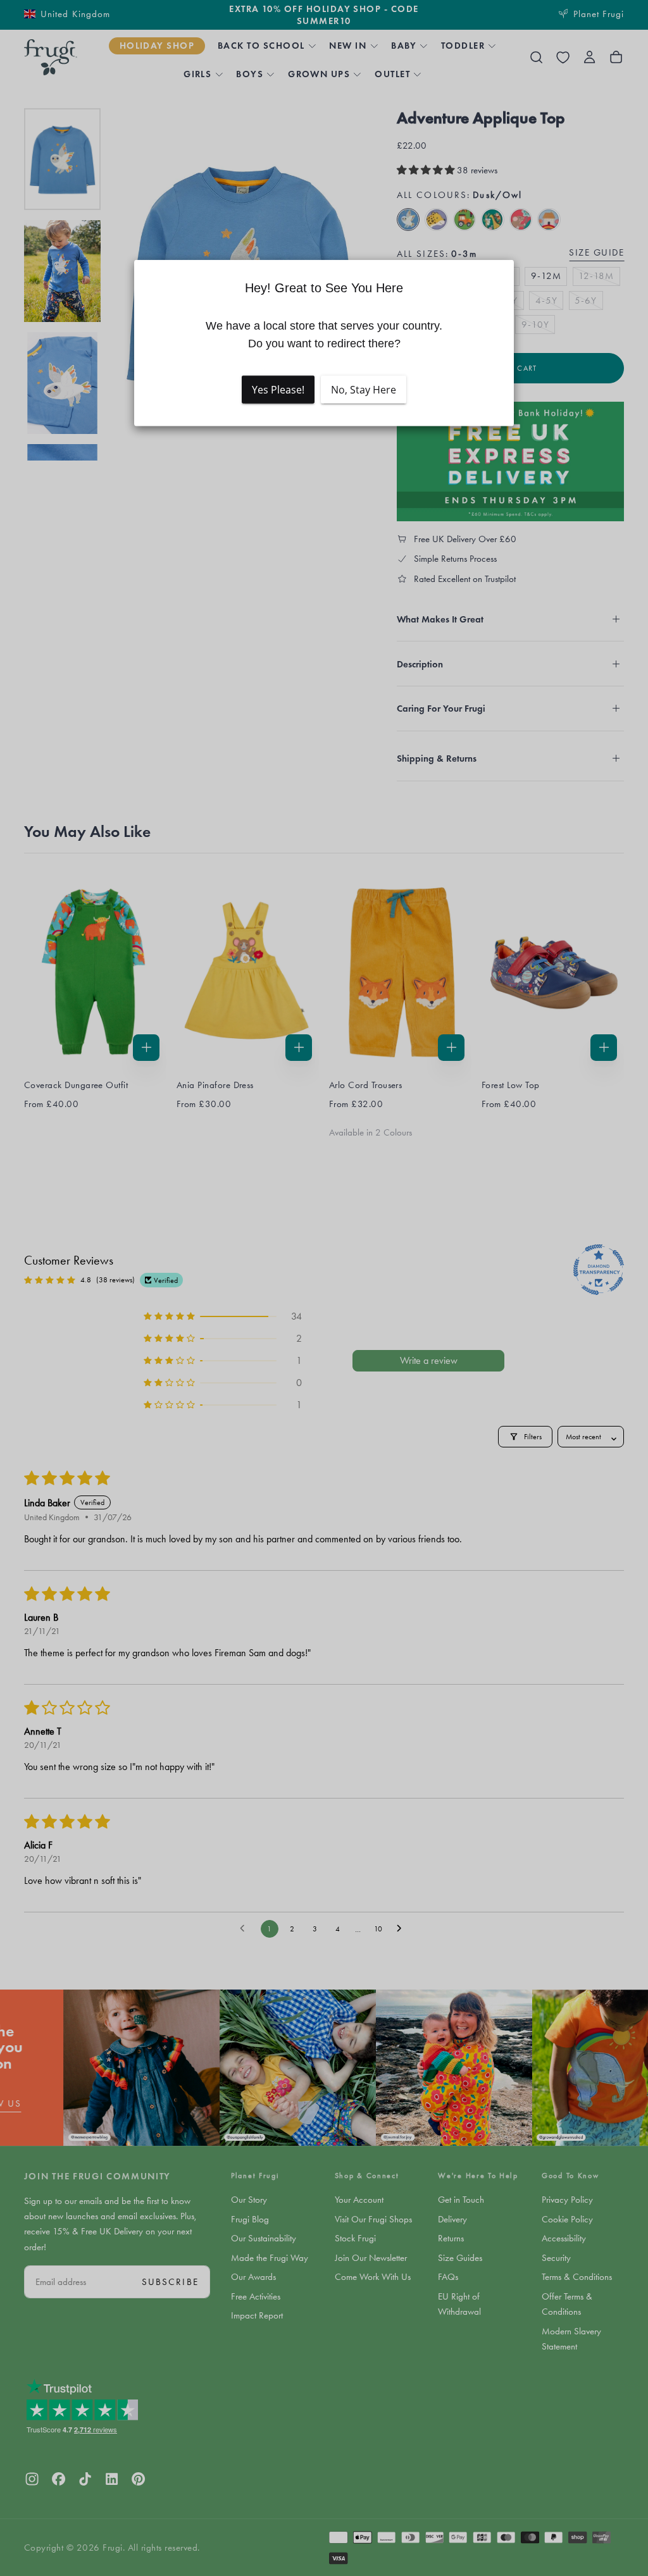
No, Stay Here (364, 390)
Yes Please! (278, 390)
